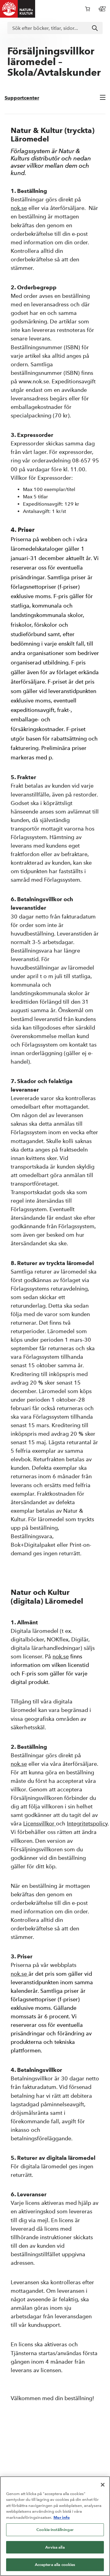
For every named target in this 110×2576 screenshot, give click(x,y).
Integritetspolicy (87, 1823)
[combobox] (55, 28)
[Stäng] (103, 2485)
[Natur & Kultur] (18, 9)
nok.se (19, 208)
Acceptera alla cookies (55, 2565)
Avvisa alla (55, 2547)
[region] (55, 2526)
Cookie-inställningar (55, 2530)
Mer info (62, 2517)
